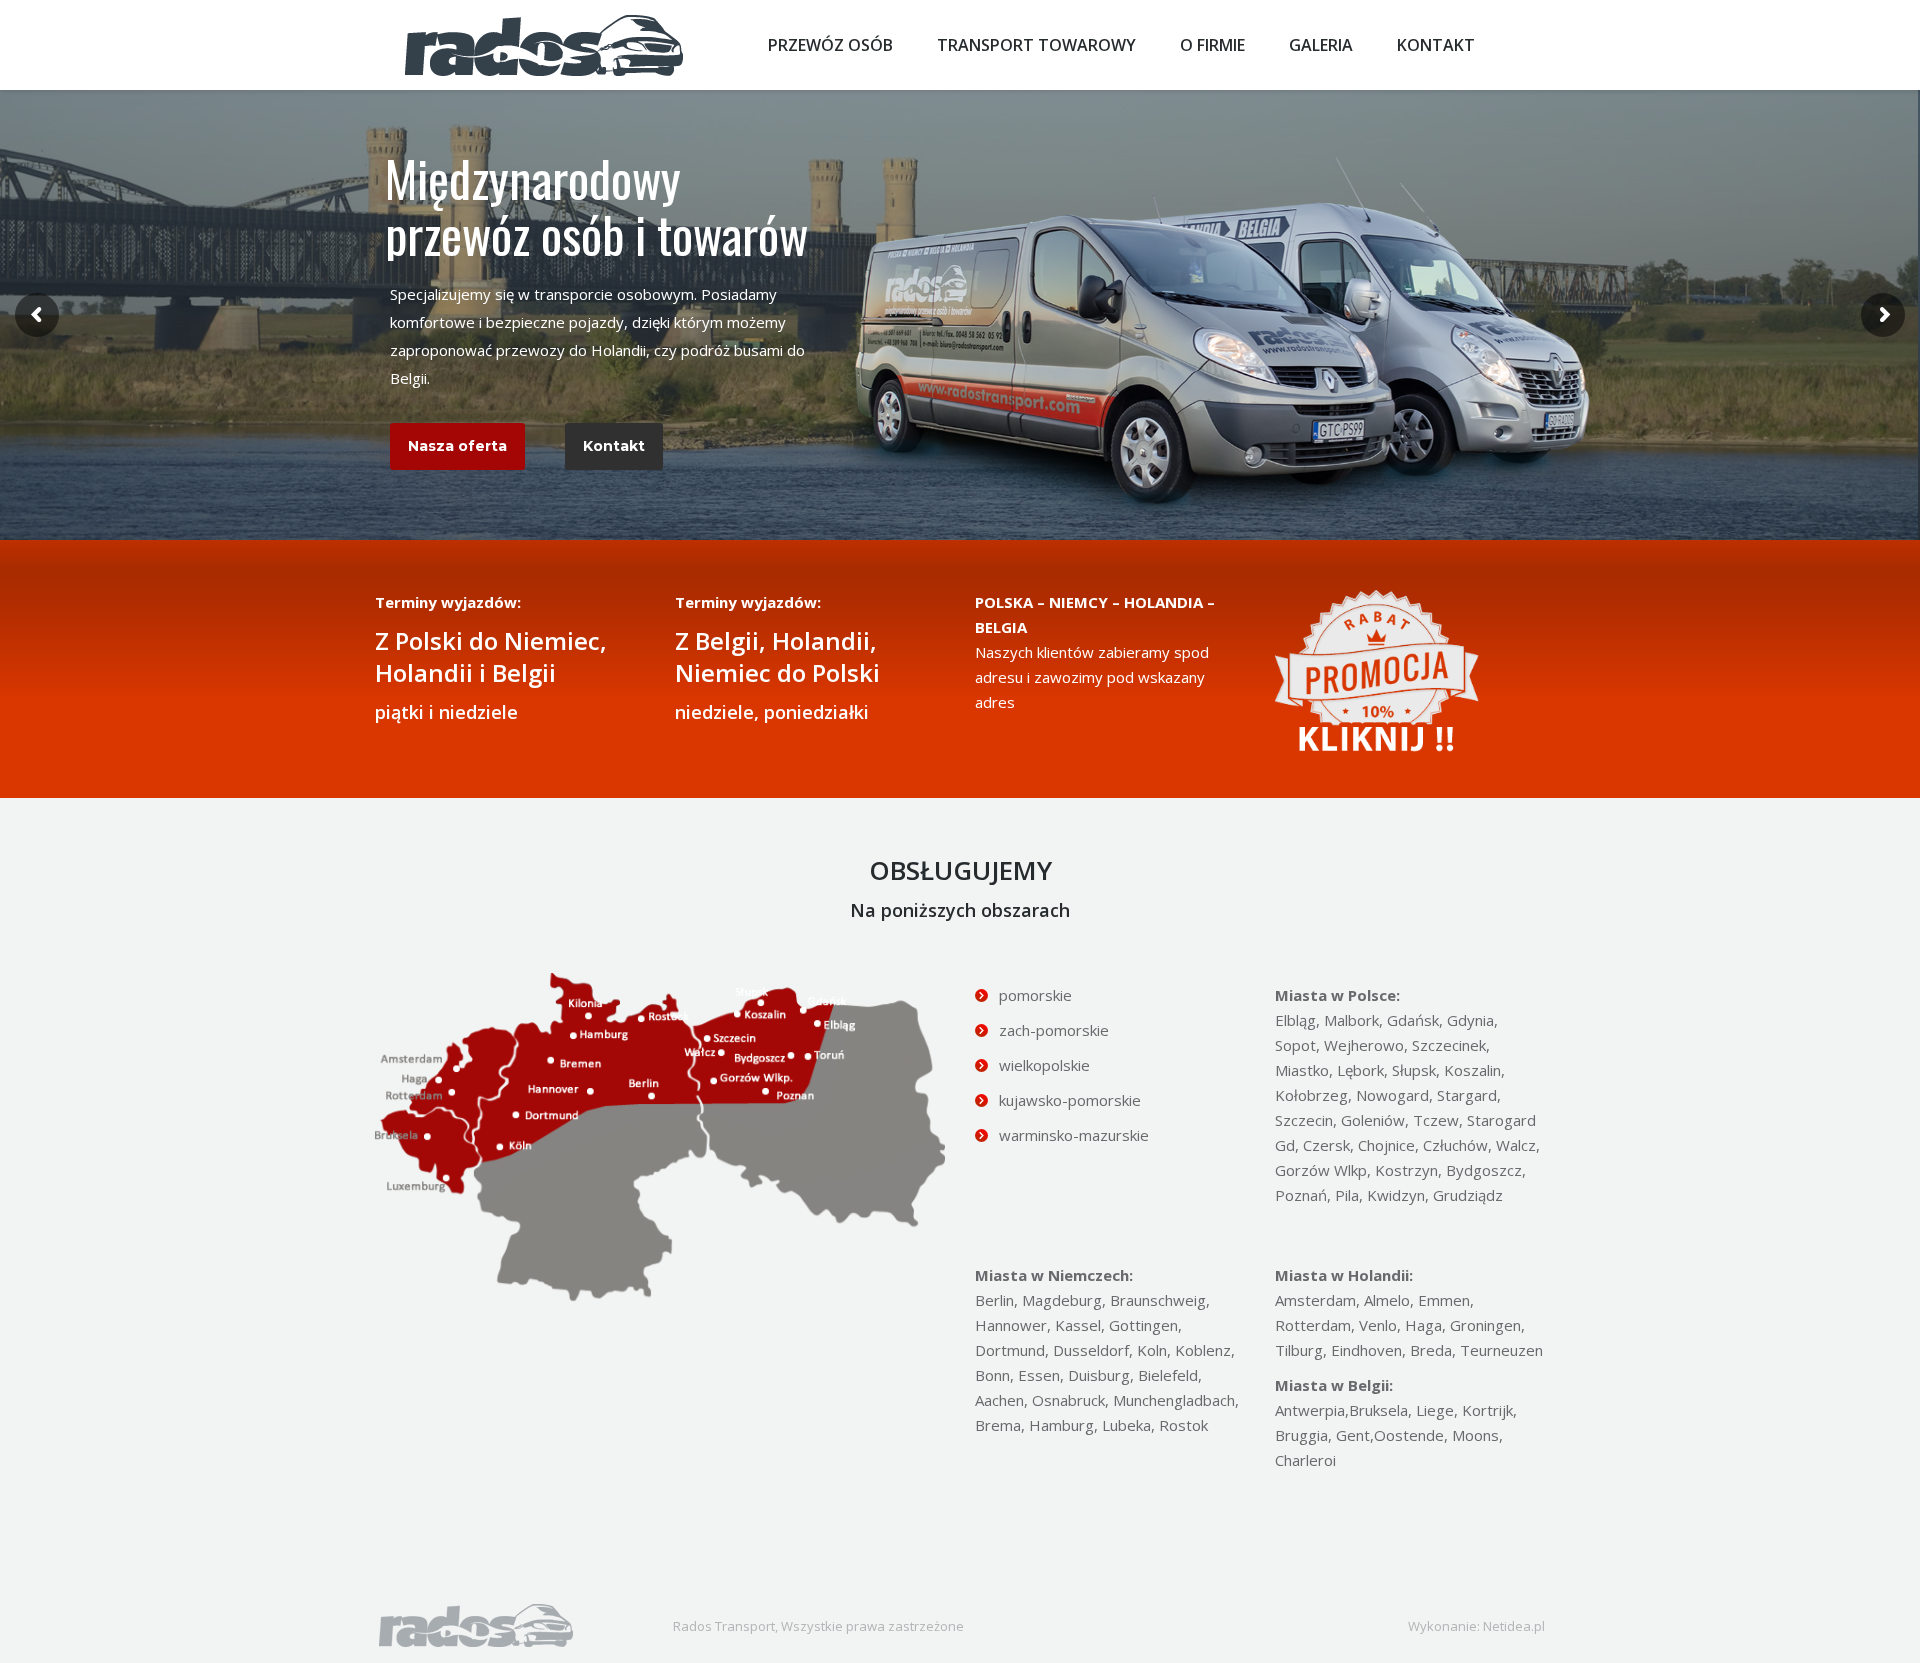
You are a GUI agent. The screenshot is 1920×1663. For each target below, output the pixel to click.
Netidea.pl (1514, 1626)
